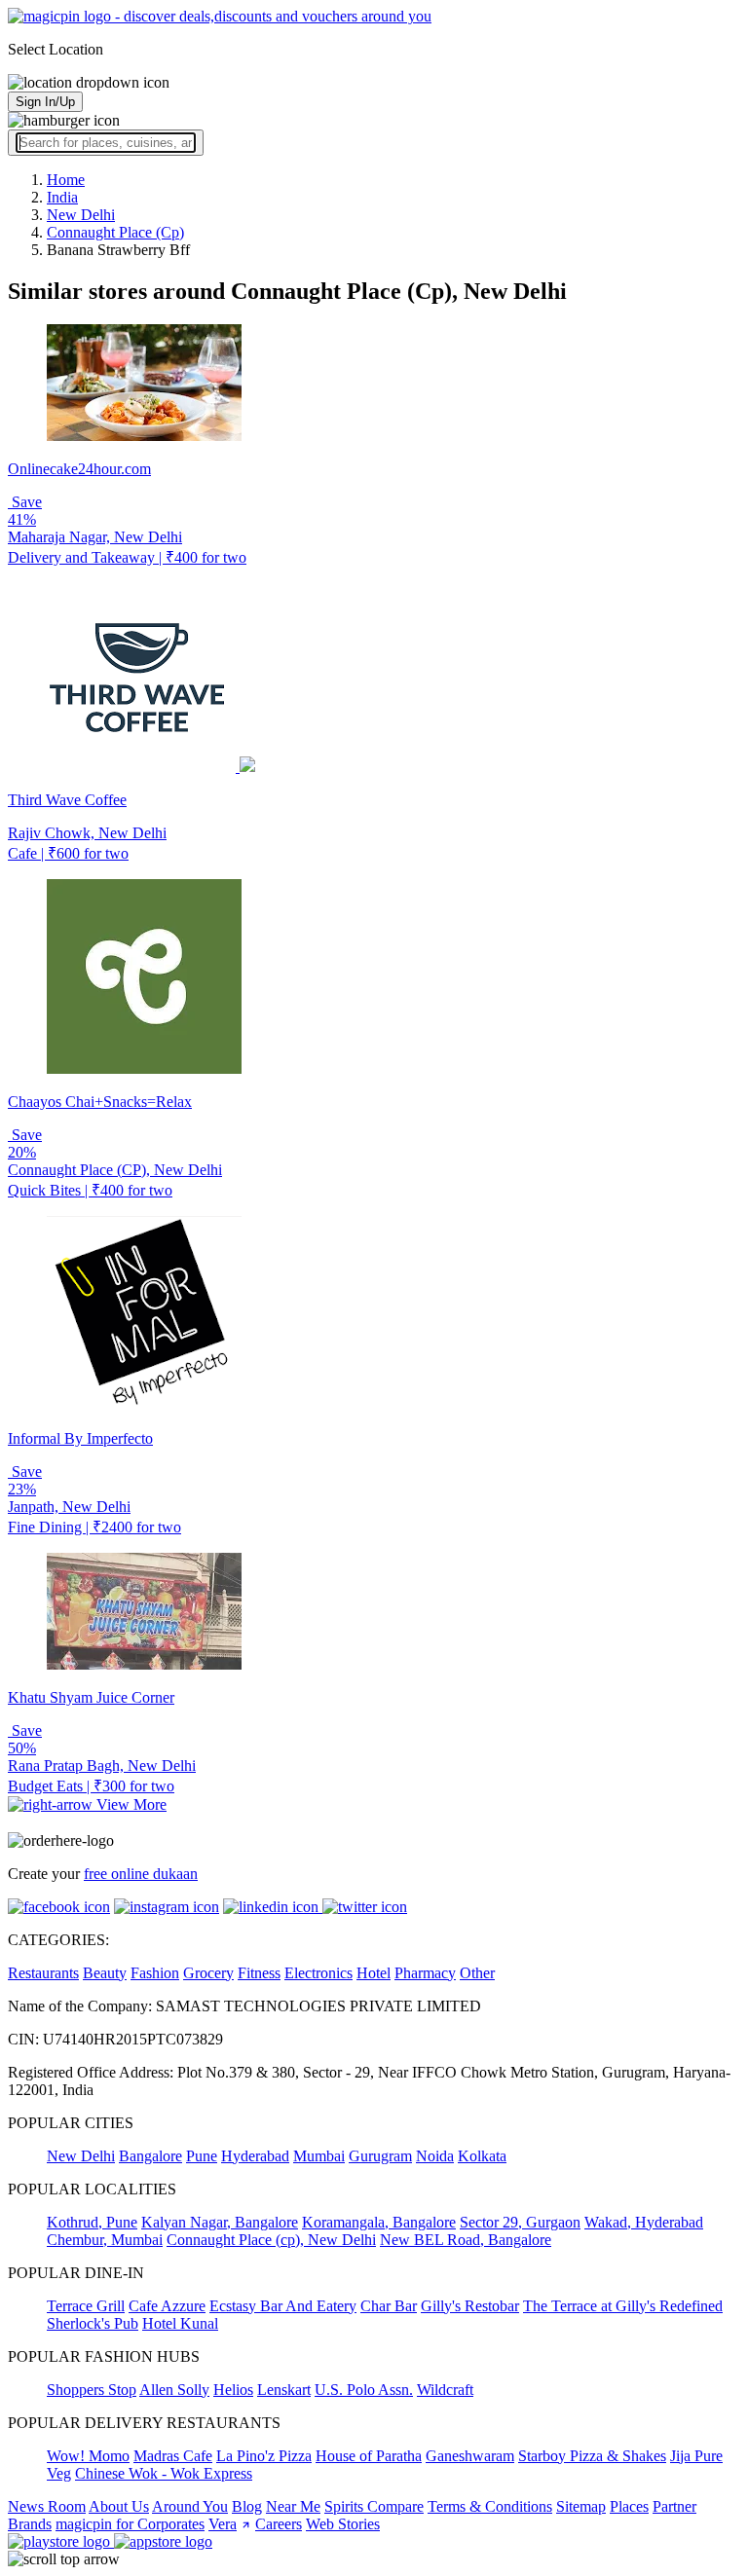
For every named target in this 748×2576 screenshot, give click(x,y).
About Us (119, 2506)
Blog (247, 2506)
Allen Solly (174, 2390)
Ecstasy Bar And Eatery (283, 2306)
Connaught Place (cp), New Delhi (271, 2240)
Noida (435, 2156)
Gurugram (380, 2156)
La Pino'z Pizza (264, 2456)
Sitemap (581, 2506)
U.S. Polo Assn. (364, 2390)
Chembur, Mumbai (105, 2240)
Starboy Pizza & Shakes (592, 2456)
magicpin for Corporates (130, 2524)
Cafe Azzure (167, 2306)
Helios (233, 2390)
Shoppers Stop (92, 2390)
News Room (47, 2506)
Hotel (374, 1973)
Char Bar (389, 2306)
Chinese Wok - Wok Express (164, 2473)
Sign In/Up (45, 102)
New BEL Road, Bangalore (466, 2240)
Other (477, 1973)
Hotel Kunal (180, 2323)
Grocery (208, 1973)
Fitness (259, 1973)
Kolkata (482, 2156)
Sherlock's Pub (93, 2323)
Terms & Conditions (490, 2506)
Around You (190, 2506)
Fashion (155, 1973)
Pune (202, 2156)
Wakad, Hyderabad (644, 2222)
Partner (674, 2506)
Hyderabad (255, 2156)
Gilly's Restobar (470, 2306)
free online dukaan (141, 1874)
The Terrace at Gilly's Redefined (623, 2306)
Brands (30, 2524)
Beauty (105, 1973)
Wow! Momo (88, 2456)
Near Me (293, 2506)
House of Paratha (369, 2456)
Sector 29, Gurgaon (520, 2222)
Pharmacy (425, 1973)
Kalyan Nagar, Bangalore (220, 2222)
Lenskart (284, 2390)
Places (629, 2506)
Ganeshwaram (470, 2456)
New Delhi (81, 2156)
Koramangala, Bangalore (379, 2222)
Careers (279, 2524)
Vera (223, 2524)
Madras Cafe (173, 2456)
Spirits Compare (374, 2506)
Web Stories (343, 2524)
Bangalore (150, 2156)
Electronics (318, 1973)
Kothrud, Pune (92, 2222)
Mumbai (319, 2156)
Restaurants (43, 1973)
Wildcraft (445, 2390)
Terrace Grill (86, 2306)
